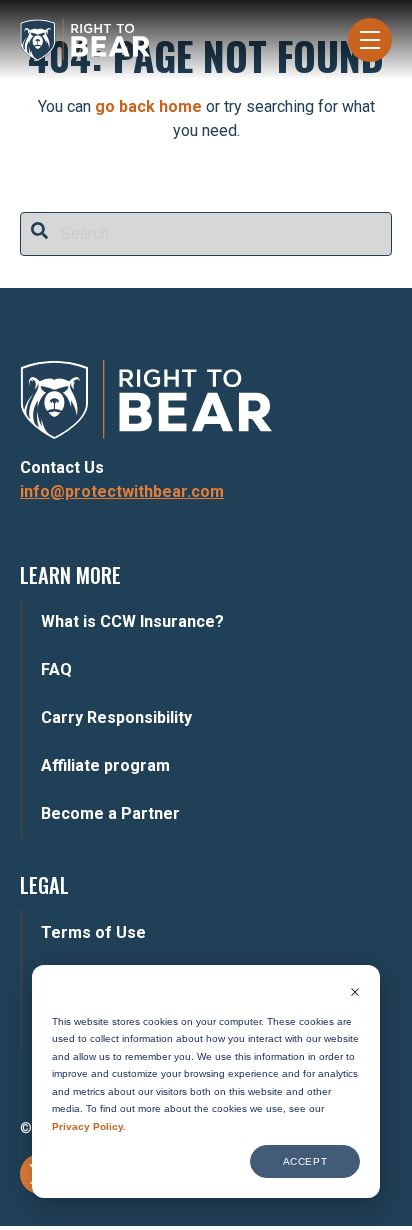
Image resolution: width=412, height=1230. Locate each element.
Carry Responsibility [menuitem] (116, 717)
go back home (148, 106)
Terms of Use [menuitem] (93, 932)
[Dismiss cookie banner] (355, 994)
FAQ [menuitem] (56, 669)
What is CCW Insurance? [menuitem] (132, 621)
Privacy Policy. (89, 1126)
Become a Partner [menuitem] (110, 813)
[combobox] (206, 233)
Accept (305, 1161)
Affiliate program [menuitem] (105, 765)
